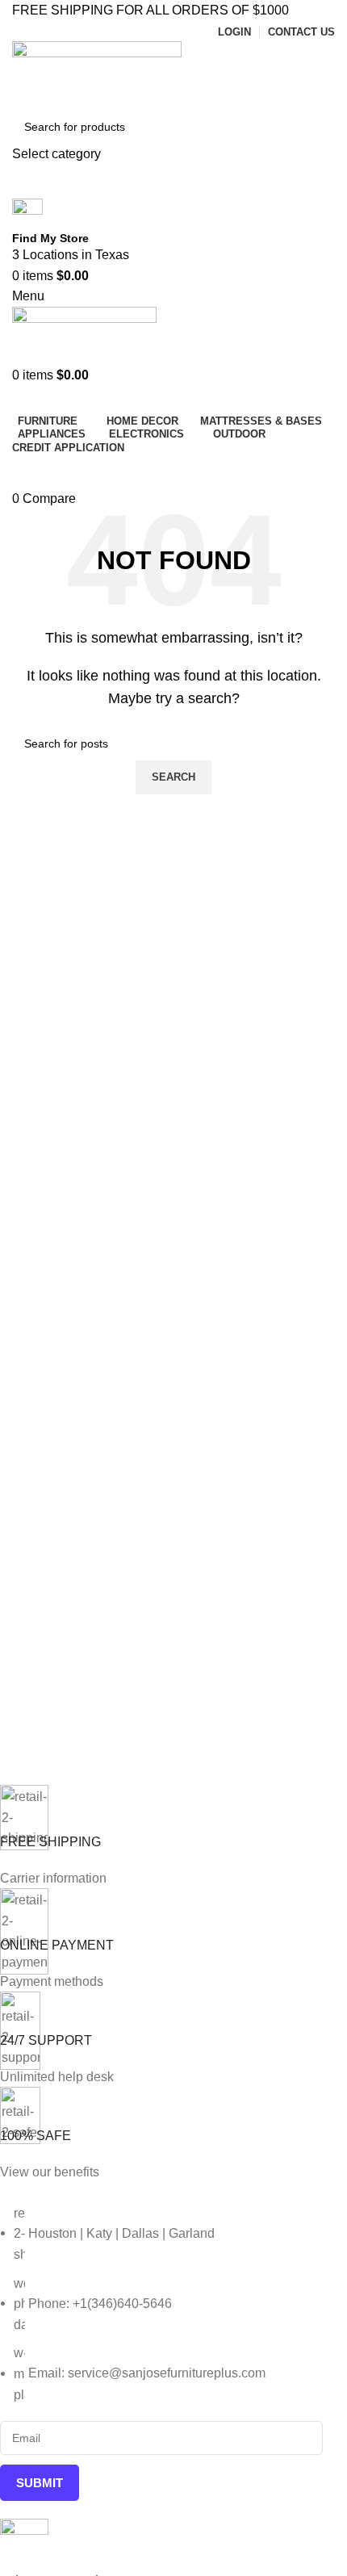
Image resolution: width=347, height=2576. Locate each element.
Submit (40, 2483)
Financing (174, 471)
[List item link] (161, 2304)
